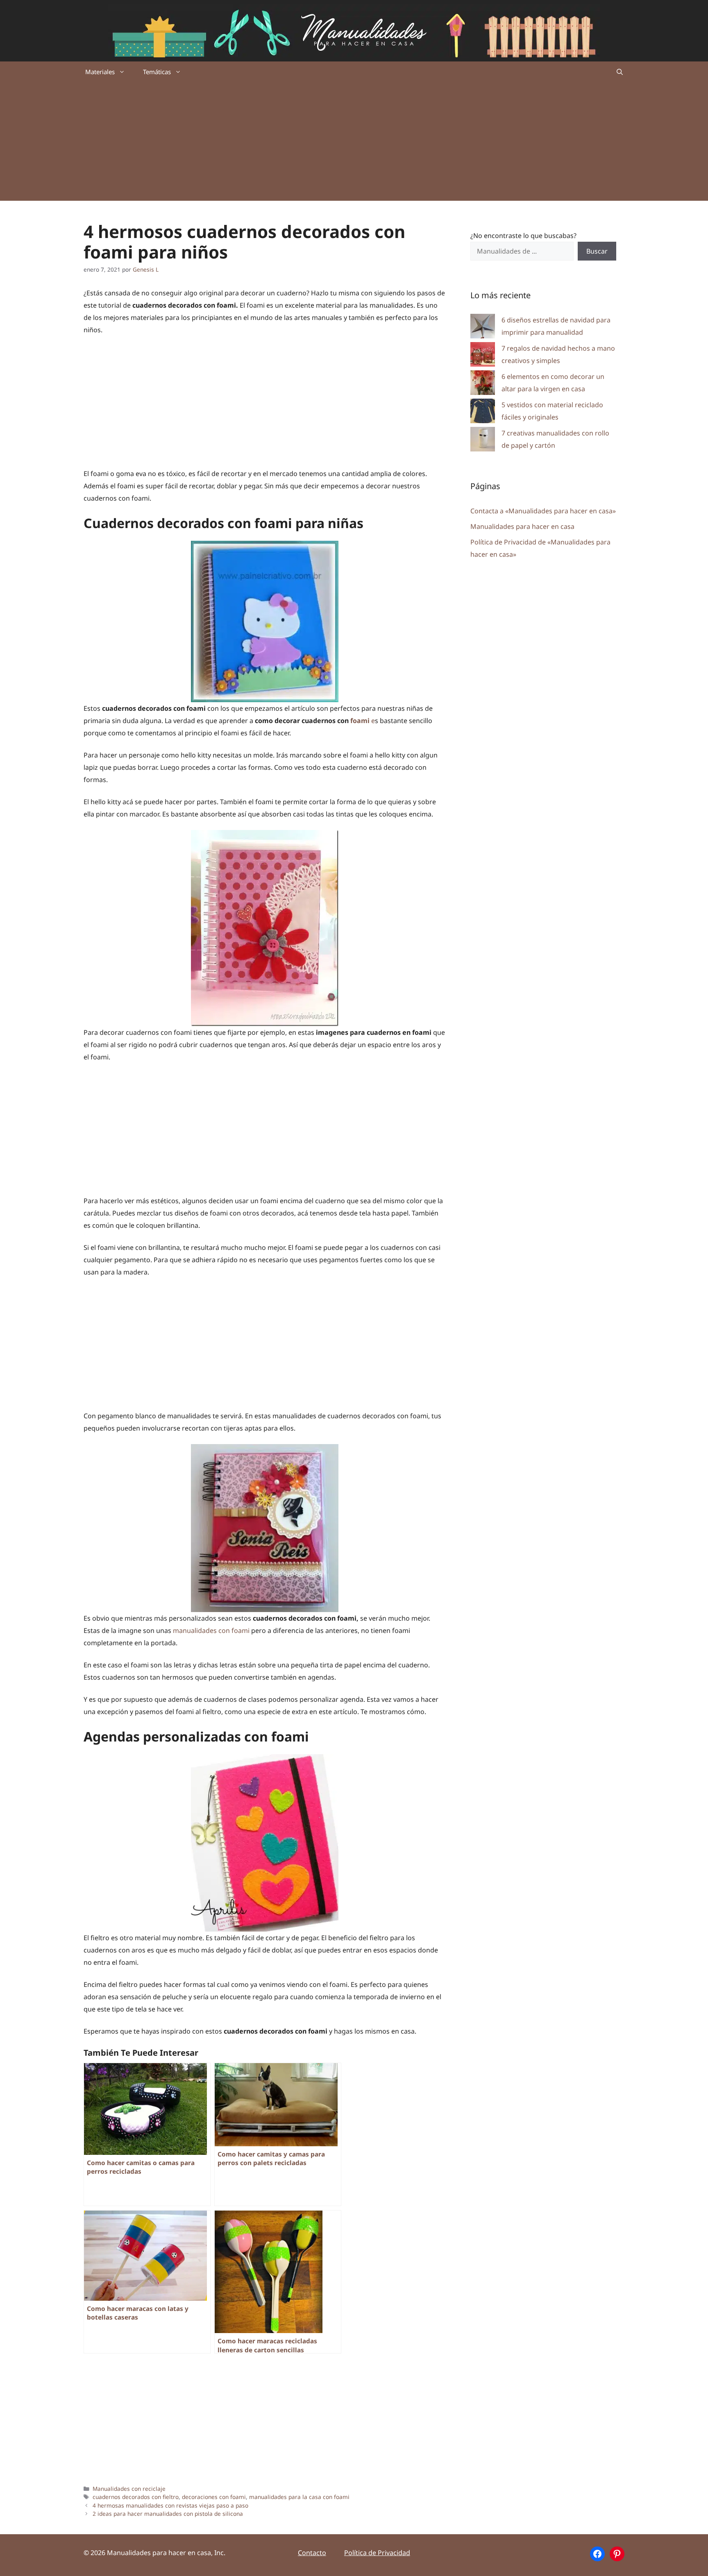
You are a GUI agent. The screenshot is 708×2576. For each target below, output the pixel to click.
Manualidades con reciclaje (129, 2489)
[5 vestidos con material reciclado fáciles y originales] (483, 413)
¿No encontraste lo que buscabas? (523, 236)
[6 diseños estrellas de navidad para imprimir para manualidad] (483, 328)
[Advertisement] (354, 143)
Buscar (597, 251)
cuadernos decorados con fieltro (136, 2497)
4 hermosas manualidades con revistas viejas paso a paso (170, 2505)
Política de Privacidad (377, 2553)
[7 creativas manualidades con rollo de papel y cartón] (483, 441)
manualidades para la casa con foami (299, 2497)
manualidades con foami (211, 1630)
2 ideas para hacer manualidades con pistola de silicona (168, 2514)
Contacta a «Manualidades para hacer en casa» (543, 511)
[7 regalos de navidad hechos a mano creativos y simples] (483, 356)
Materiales (100, 72)
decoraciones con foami (214, 2497)
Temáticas (157, 72)
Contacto (312, 2553)
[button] (620, 72)
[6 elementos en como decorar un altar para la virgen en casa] (483, 384)
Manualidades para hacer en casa (522, 526)
